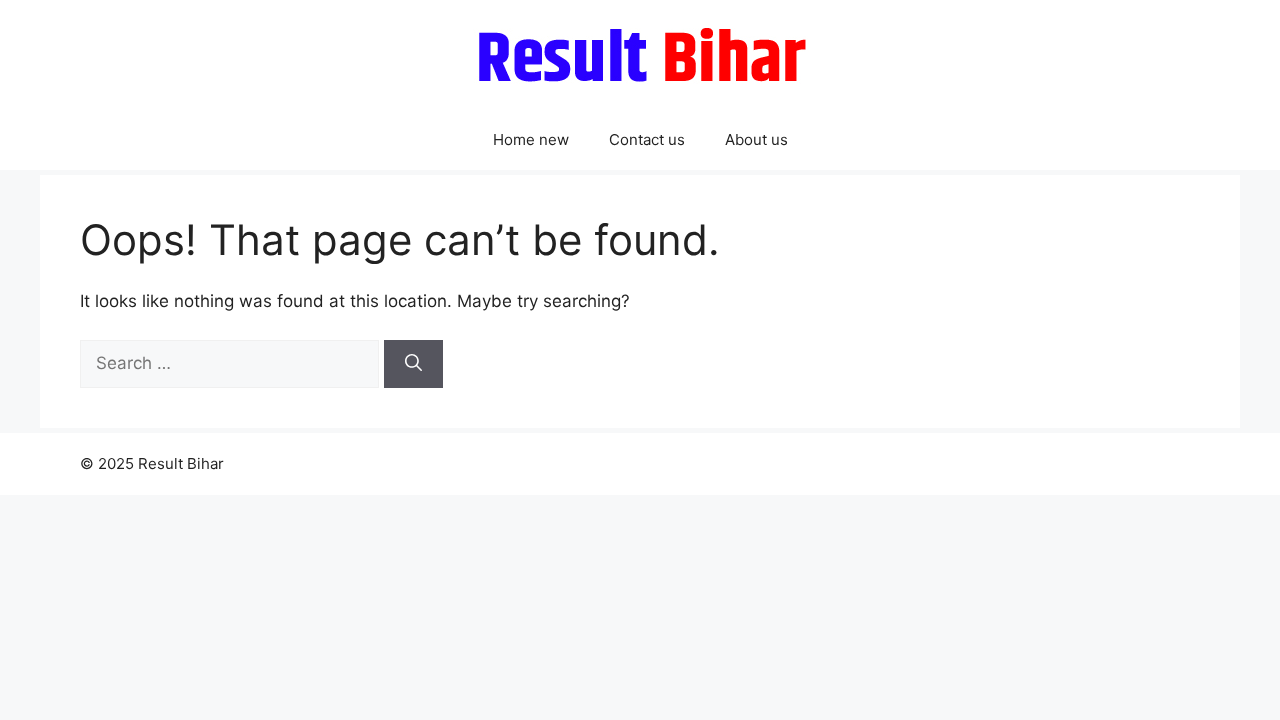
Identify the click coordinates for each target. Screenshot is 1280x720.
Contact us (647, 139)
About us (756, 139)
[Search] (413, 364)
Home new (531, 139)
